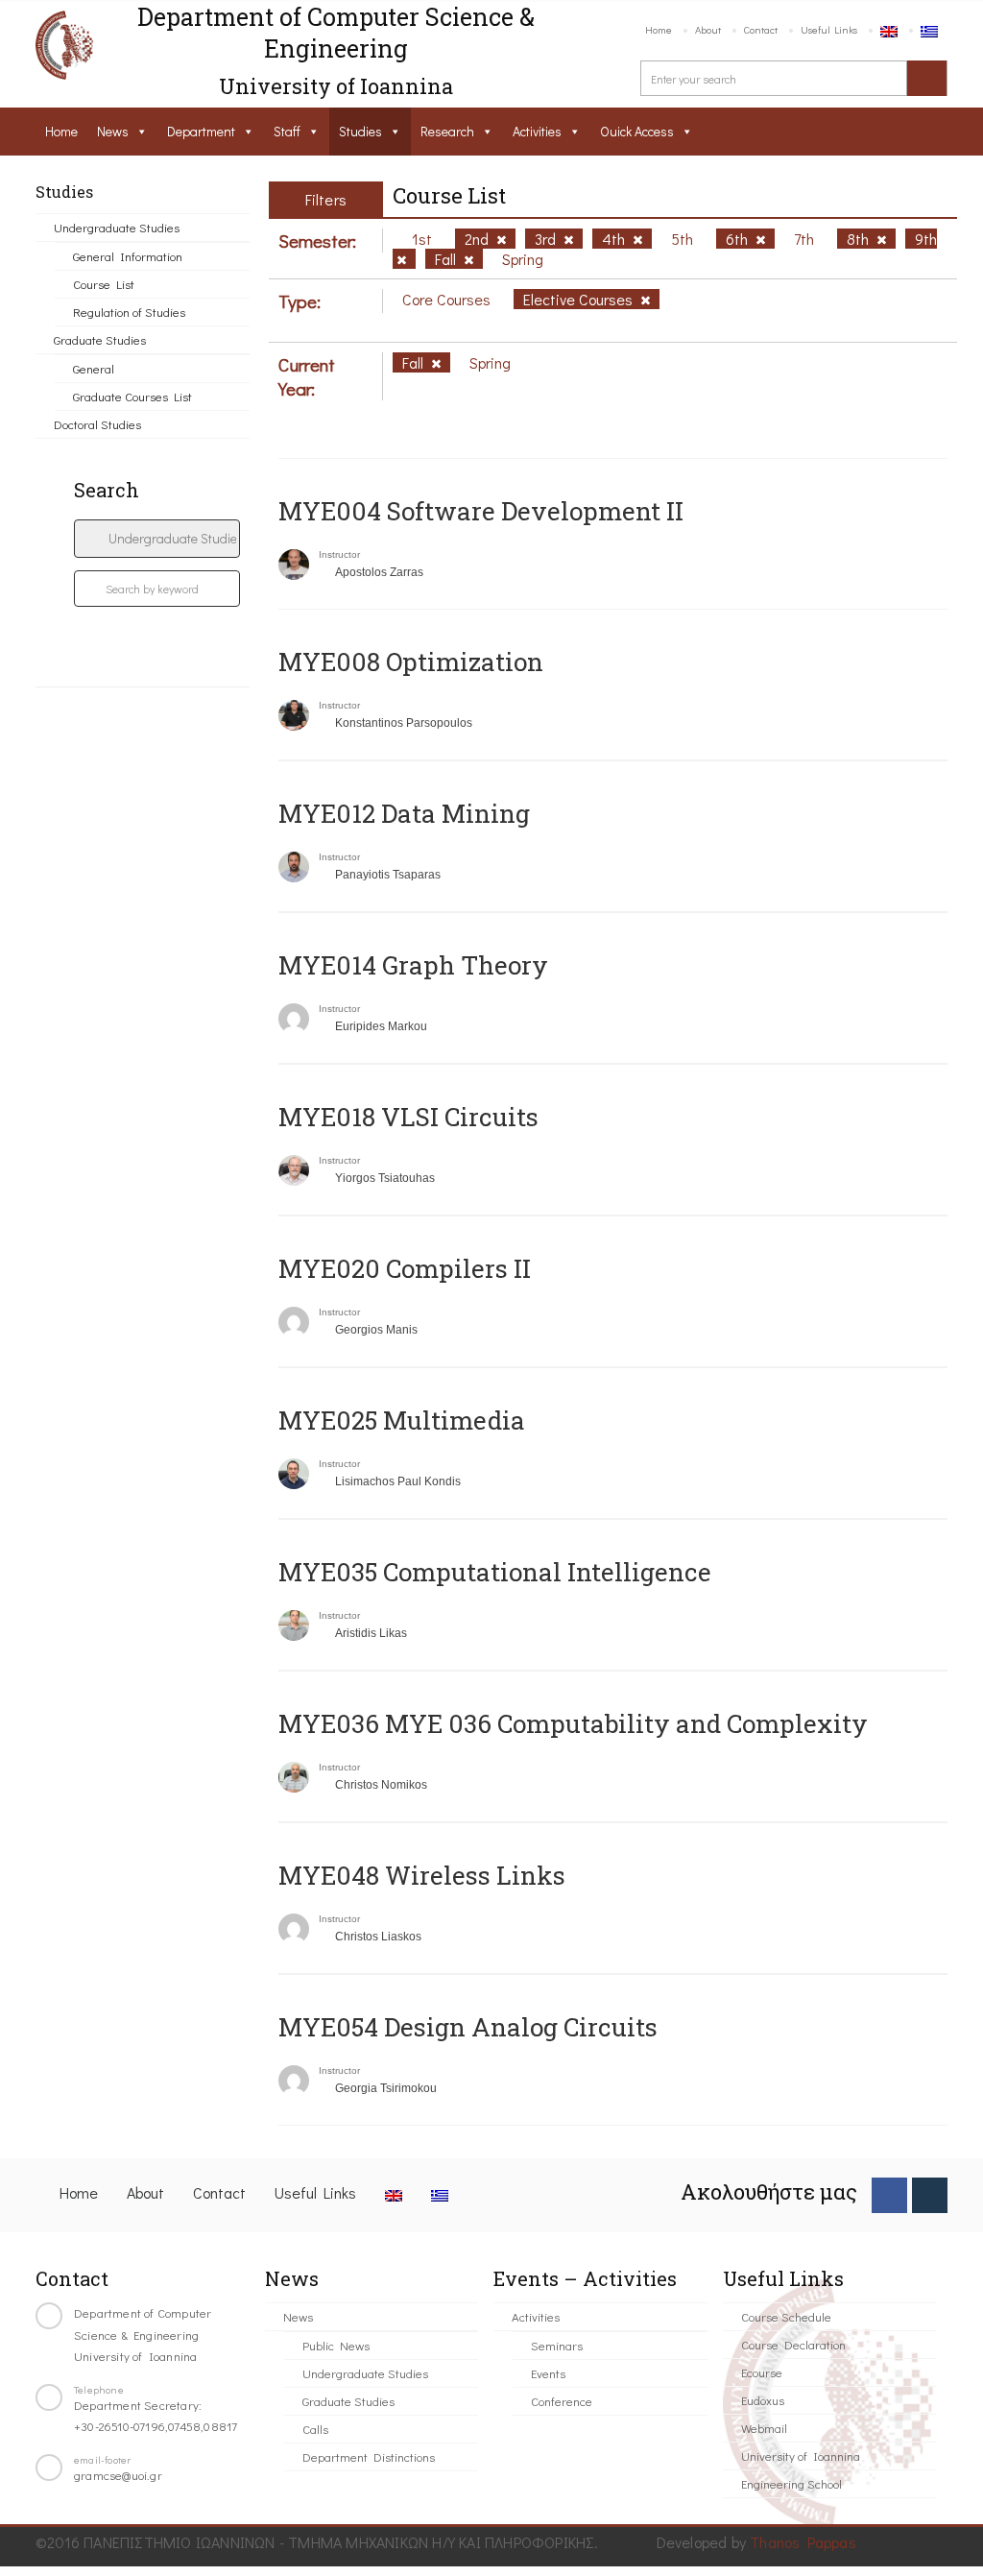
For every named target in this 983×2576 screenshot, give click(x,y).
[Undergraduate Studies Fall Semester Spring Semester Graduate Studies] (157, 539)
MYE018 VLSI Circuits (408, 1117)
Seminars (557, 2345)
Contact (761, 29)
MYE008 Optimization (411, 662)
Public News (336, 2345)
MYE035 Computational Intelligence (495, 1572)
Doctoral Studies (97, 424)
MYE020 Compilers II (405, 1268)
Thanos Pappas (803, 2542)
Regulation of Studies (129, 312)
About (708, 29)
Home (659, 29)
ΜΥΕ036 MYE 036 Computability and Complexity (573, 1723)
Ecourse (762, 2372)
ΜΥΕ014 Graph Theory (413, 965)
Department (201, 131)
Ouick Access (637, 131)
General (94, 368)
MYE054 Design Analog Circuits (468, 2027)
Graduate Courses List (132, 396)
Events (548, 2373)
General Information (128, 256)
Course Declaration (793, 2344)
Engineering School (791, 2483)
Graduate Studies (100, 339)
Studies (360, 131)
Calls (315, 2429)
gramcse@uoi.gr (118, 2475)
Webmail (764, 2428)
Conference (562, 2401)
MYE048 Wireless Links (422, 1875)
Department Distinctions (369, 2456)
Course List (104, 284)
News (113, 131)
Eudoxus (763, 2400)
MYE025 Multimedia (402, 1420)
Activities (537, 131)
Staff (287, 131)
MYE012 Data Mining (404, 813)
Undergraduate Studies (117, 227)
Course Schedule (786, 2316)
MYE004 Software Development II (481, 511)
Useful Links (829, 29)
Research (447, 131)
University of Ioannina (801, 2456)
